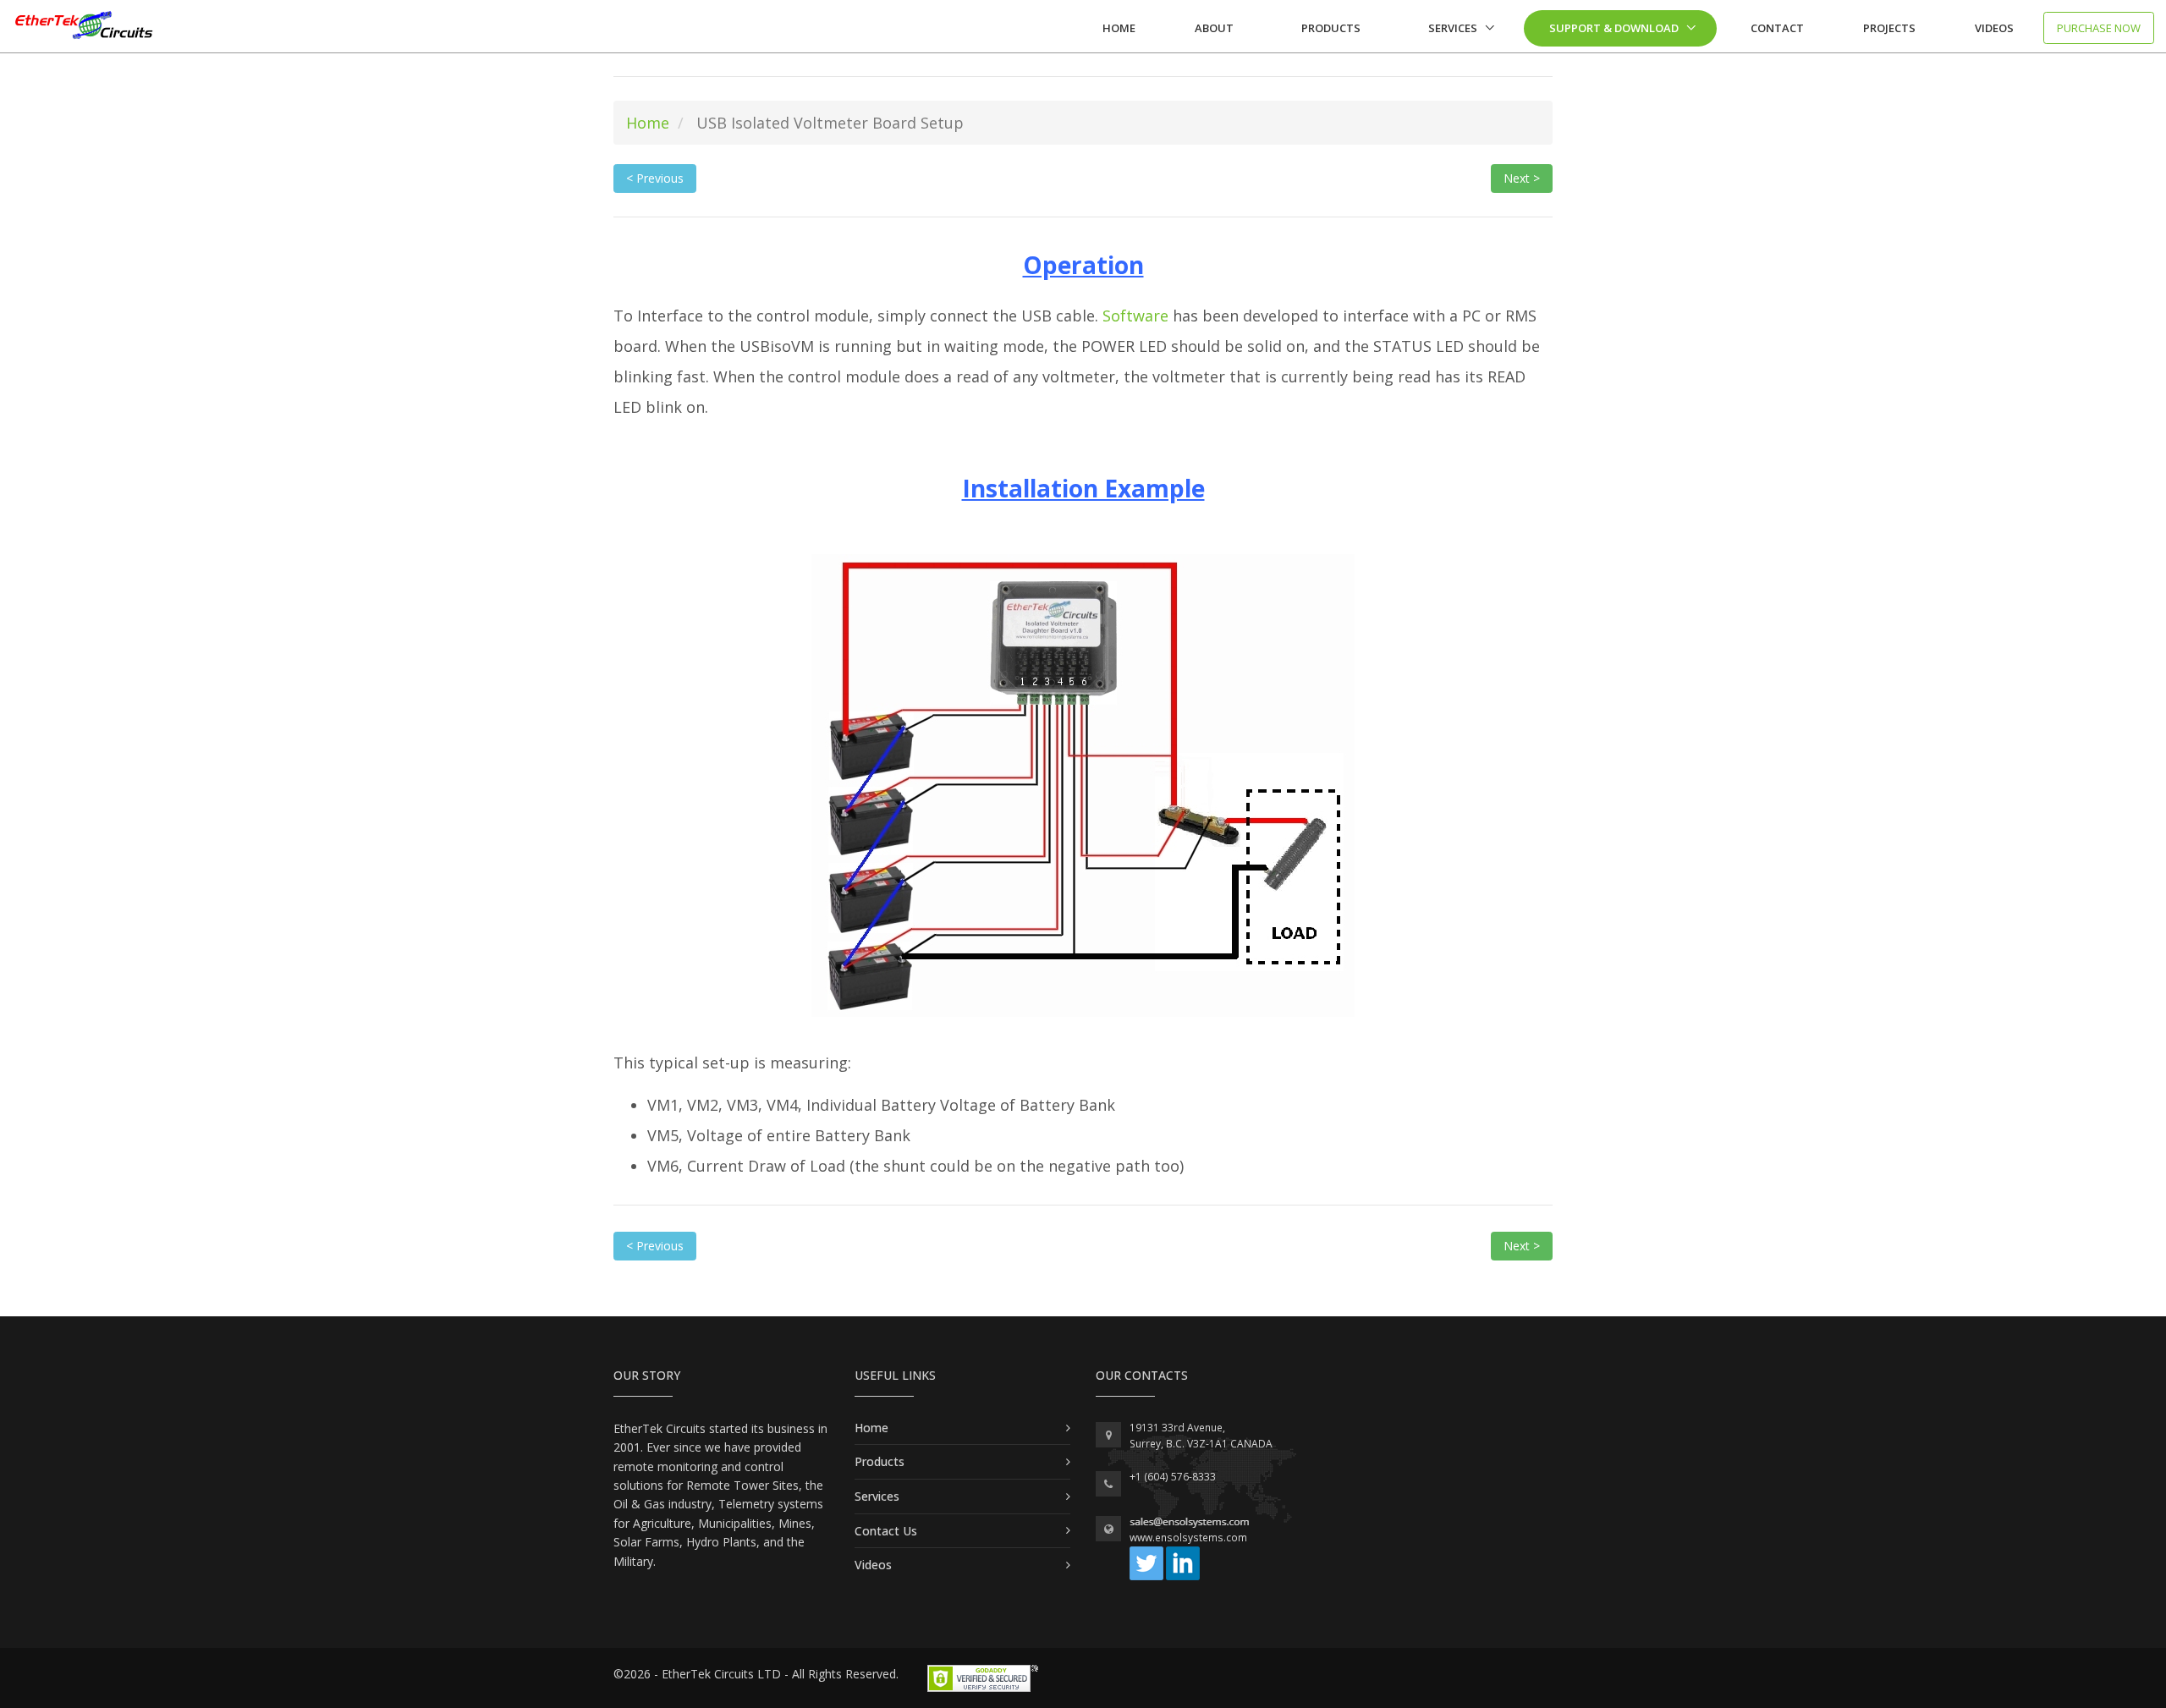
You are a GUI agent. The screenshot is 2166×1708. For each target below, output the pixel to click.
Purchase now (2099, 28)
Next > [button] (1522, 178)
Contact (1777, 28)
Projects (1889, 28)
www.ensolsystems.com (1188, 1538)
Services (1453, 28)
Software (1135, 316)
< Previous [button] (655, 178)
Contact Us (886, 1531)
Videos (1994, 28)
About (1214, 28)
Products (1331, 28)
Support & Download (1614, 28)
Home (1119, 28)
